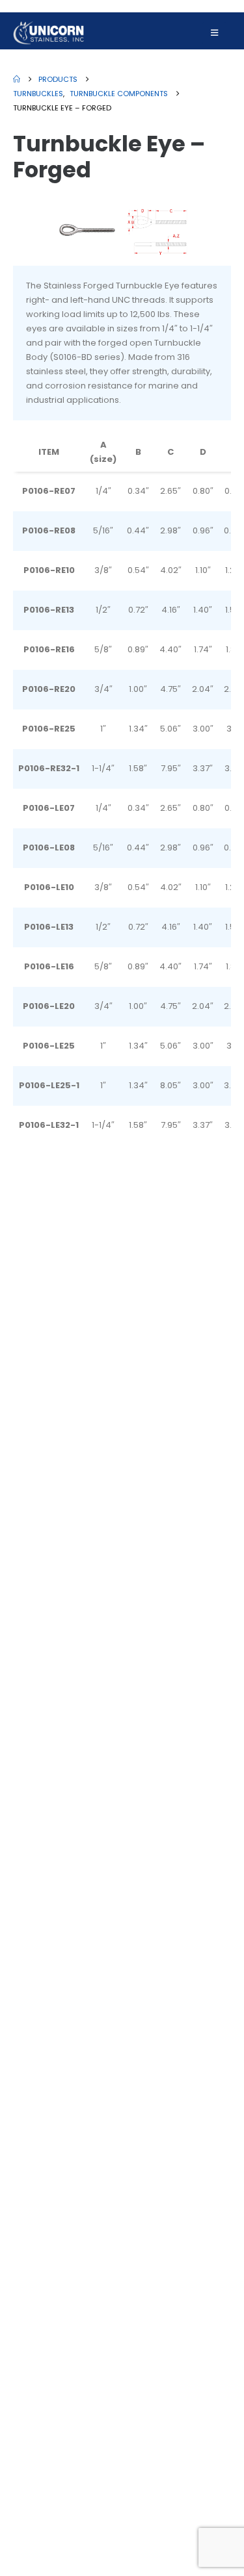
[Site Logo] (49, 33)
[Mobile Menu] (214, 33)
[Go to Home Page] (17, 79)
